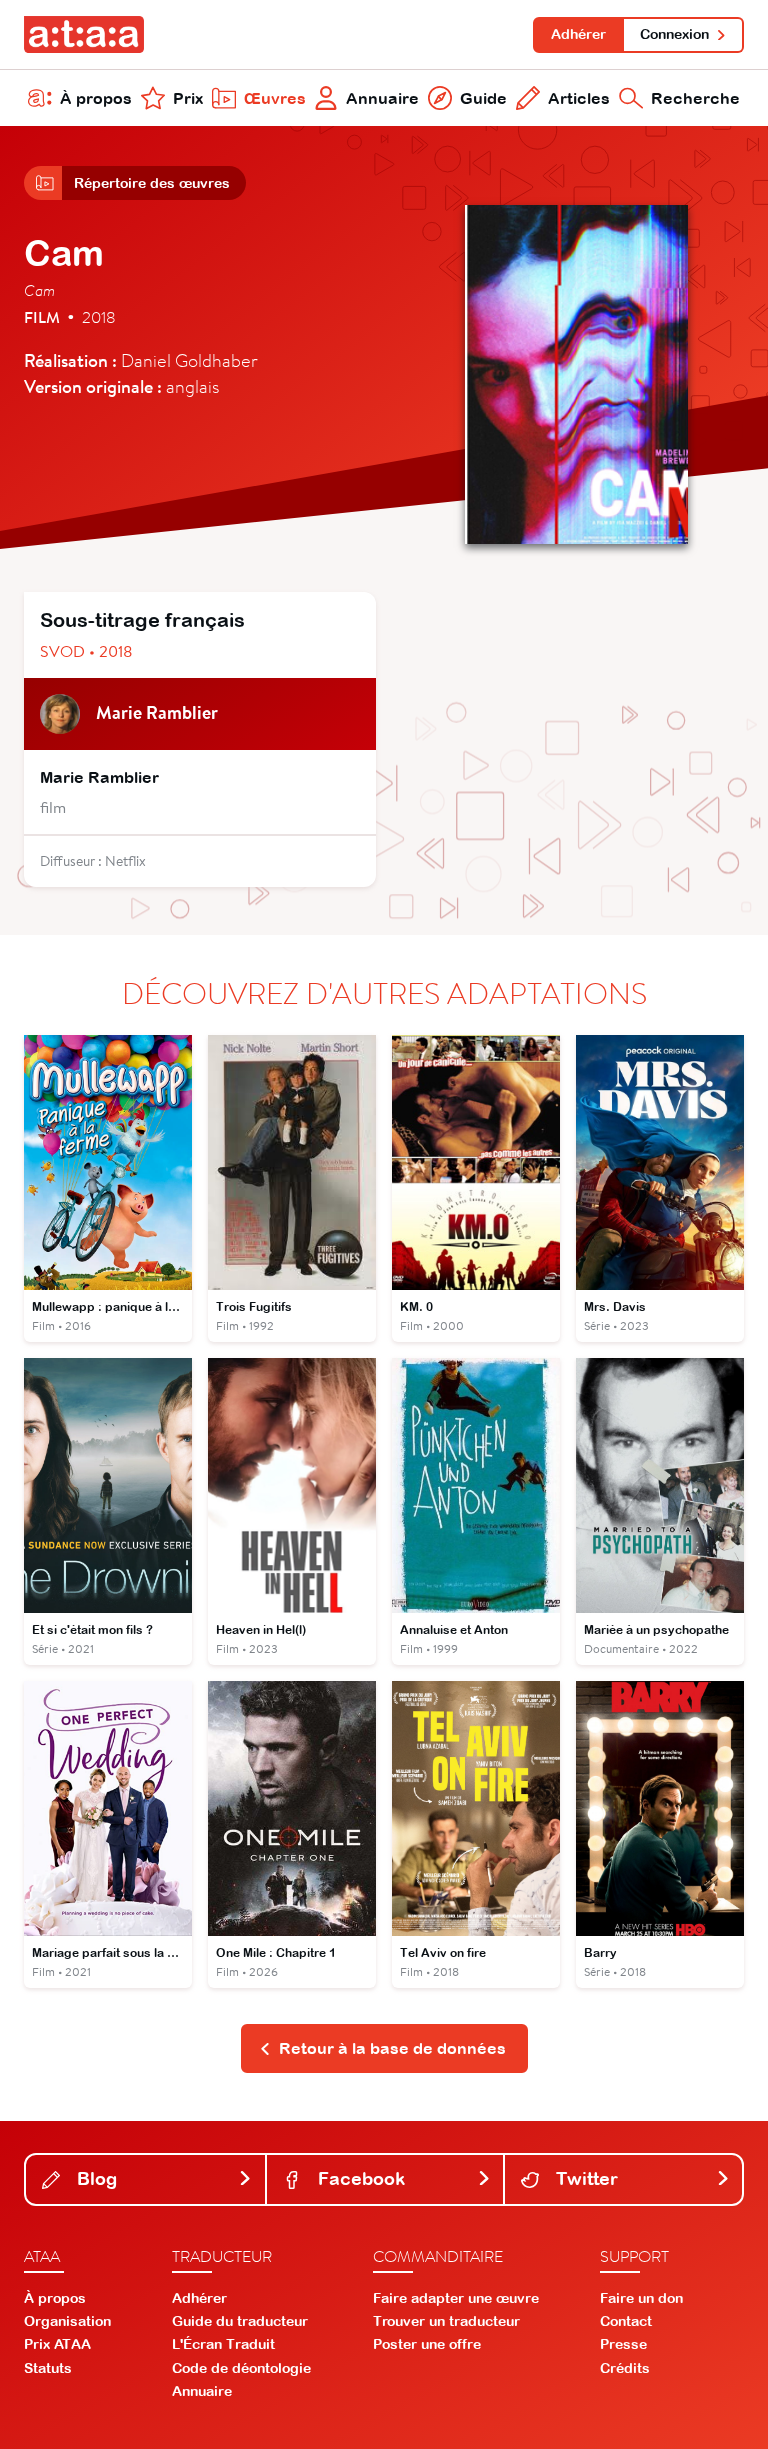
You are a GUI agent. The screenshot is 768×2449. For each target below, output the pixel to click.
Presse (623, 2344)
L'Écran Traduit (223, 2344)
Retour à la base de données (392, 2048)
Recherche (695, 98)
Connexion (674, 34)
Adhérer (578, 34)
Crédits (625, 2368)
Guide (483, 98)
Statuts (48, 2368)
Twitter (584, 2178)
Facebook (359, 2178)
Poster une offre (427, 2344)
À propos (96, 98)
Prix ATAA (57, 2344)
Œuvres (275, 98)
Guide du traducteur (240, 2321)
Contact (626, 2321)
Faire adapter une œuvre (456, 2298)
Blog (94, 2178)
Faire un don (641, 2298)
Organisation (67, 2321)
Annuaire (382, 98)
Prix (188, 98)
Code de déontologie (241, 2368)
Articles (579, 98)
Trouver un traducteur (446, 2321)
